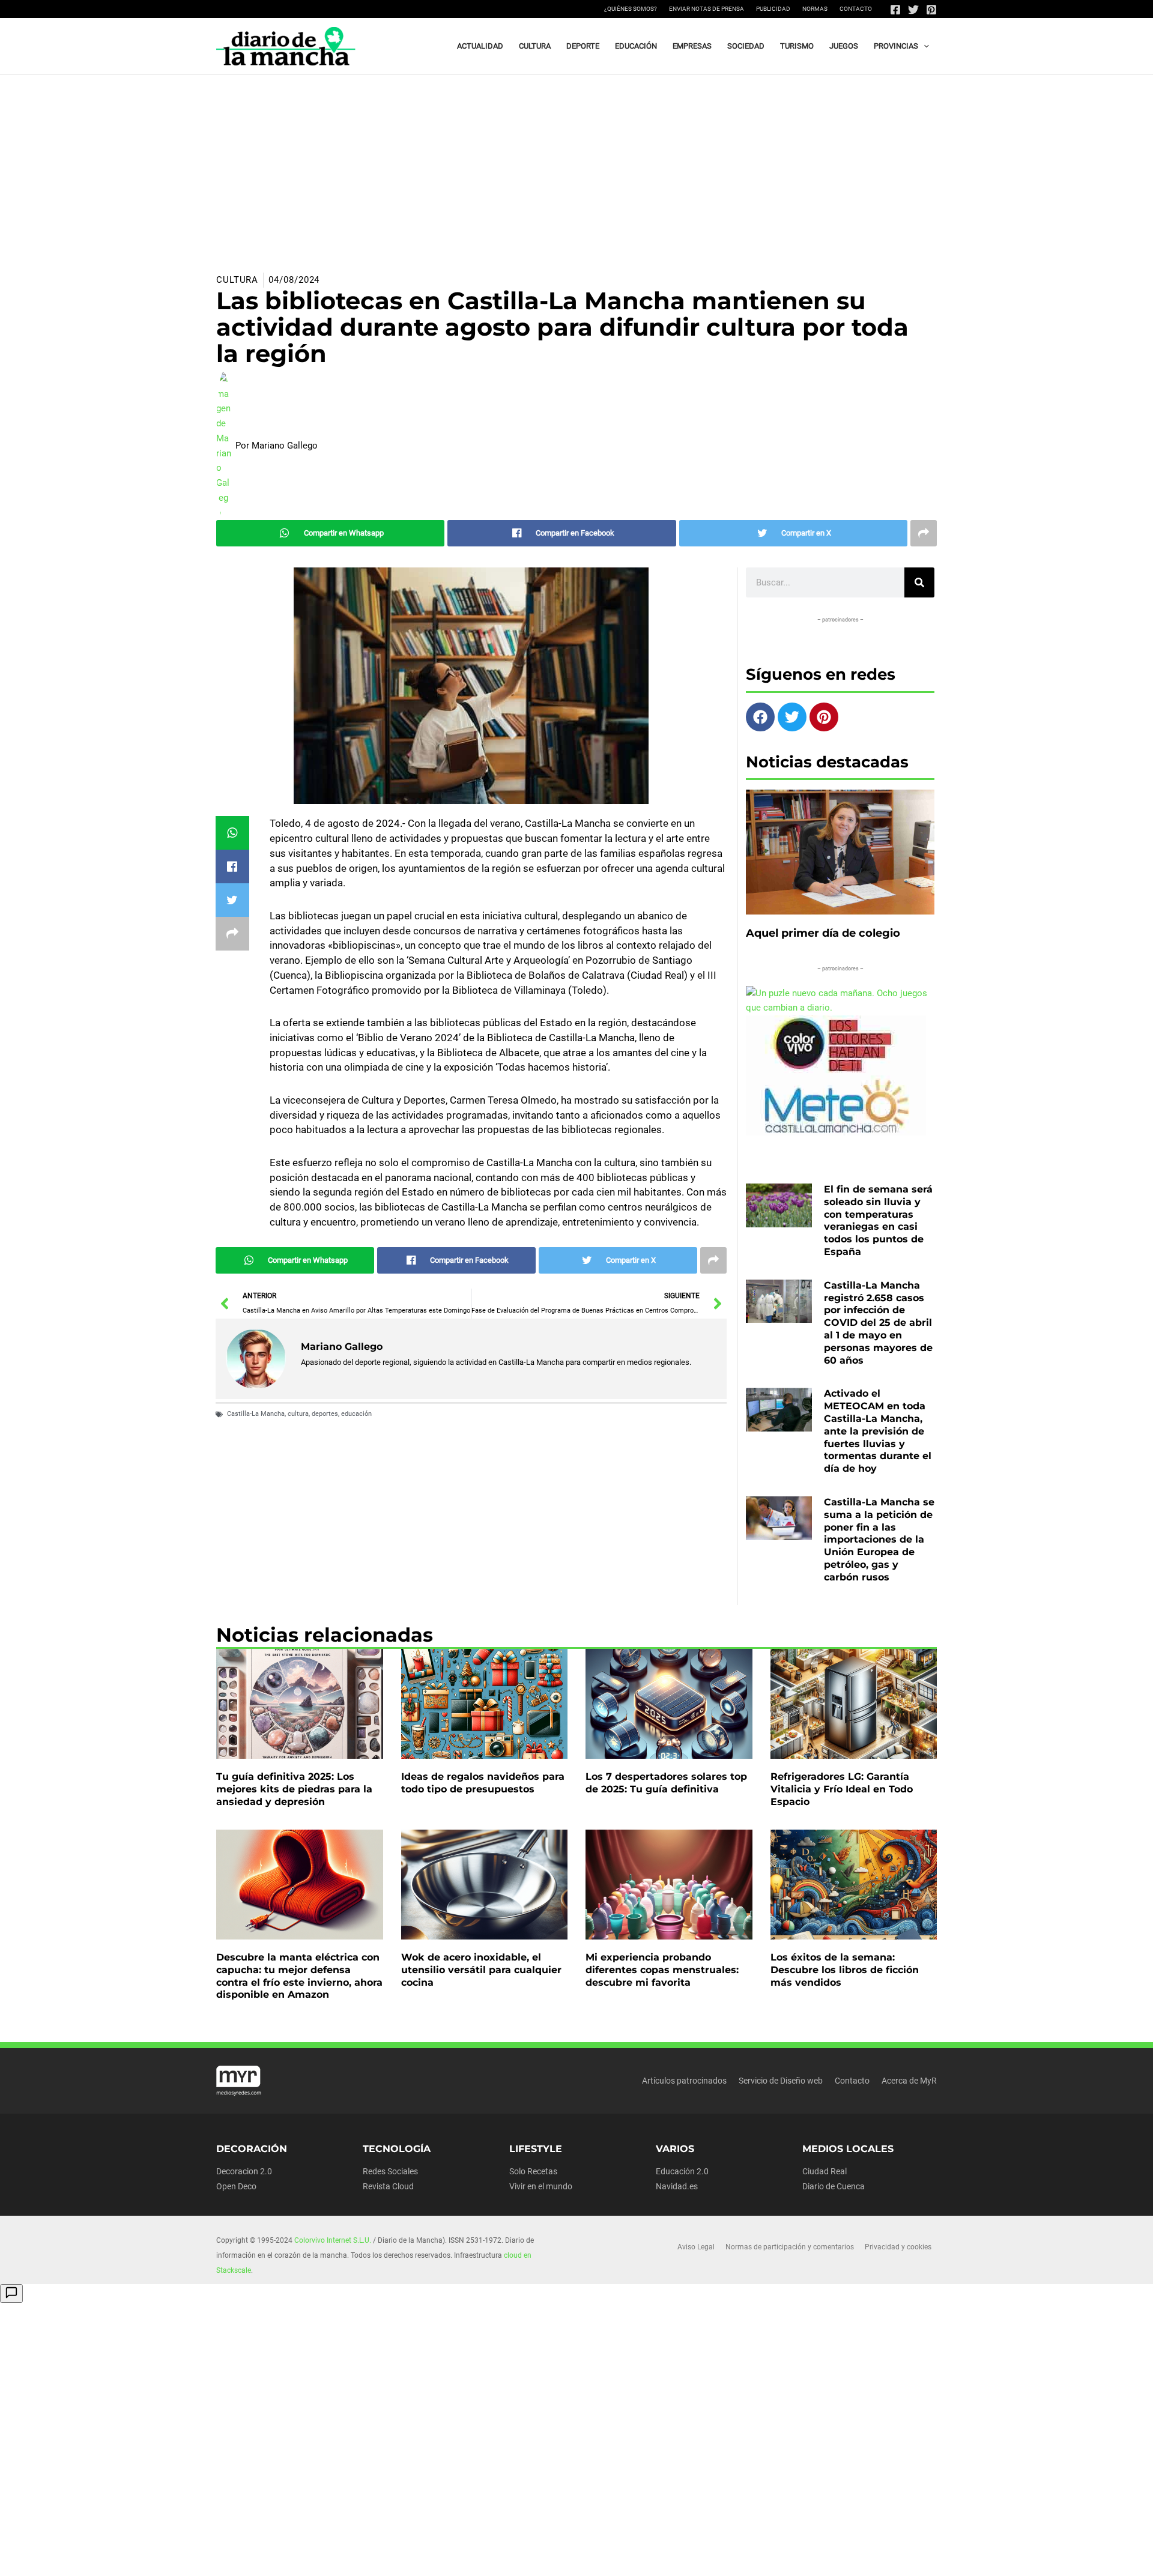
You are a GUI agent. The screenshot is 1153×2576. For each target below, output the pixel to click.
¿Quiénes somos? (631, 9)
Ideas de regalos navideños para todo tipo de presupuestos (483, 1783)
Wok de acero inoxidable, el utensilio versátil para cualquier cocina (481, 1970)
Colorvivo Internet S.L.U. (333, 2240)
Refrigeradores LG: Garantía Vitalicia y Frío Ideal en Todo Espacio (842, 1789)
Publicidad (773, 9)
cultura (298, 1414)
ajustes (600, 2563)
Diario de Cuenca (834, 2186)
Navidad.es (677, 2186)
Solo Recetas (533, 2171)
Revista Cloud (388, 2186)
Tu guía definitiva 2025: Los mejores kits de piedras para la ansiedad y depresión (294, 1789)
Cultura (237, 280)
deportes (325, 1414)
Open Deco (236, 2186)
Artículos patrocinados (684, 2081)
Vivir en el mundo (541, 2186)
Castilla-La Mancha (256, 1414)
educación (356, 1414)
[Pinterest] (931, 10)
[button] (924, 46)
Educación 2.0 (682, 2171)
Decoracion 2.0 (244, 2171)
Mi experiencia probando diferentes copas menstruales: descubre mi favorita (662, 1970)
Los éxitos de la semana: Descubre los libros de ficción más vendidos (845, 1970)
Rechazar (764, 2557)
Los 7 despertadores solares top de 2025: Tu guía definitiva (666, 1783)
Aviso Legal (696, 2247)
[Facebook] (895, 10)
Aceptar (688, 2557)
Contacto (856, 9)
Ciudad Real (825, 2171)
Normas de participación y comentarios (790, 2247)
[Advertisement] (576, 165)
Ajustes (839, 2557)
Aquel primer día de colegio (823, 933)
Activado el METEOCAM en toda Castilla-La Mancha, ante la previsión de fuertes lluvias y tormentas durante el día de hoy (878, 1431)
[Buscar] (919, 582)
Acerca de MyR (909, 2081)
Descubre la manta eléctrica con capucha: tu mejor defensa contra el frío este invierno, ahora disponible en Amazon (299, 1976)
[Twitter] (913, 10)
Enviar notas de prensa (707, 9)
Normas (815, 9)
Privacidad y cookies (898, 2247)
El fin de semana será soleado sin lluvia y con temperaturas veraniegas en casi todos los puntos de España (878, 1220)
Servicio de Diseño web (781, 2081)
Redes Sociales (390, 2171)
